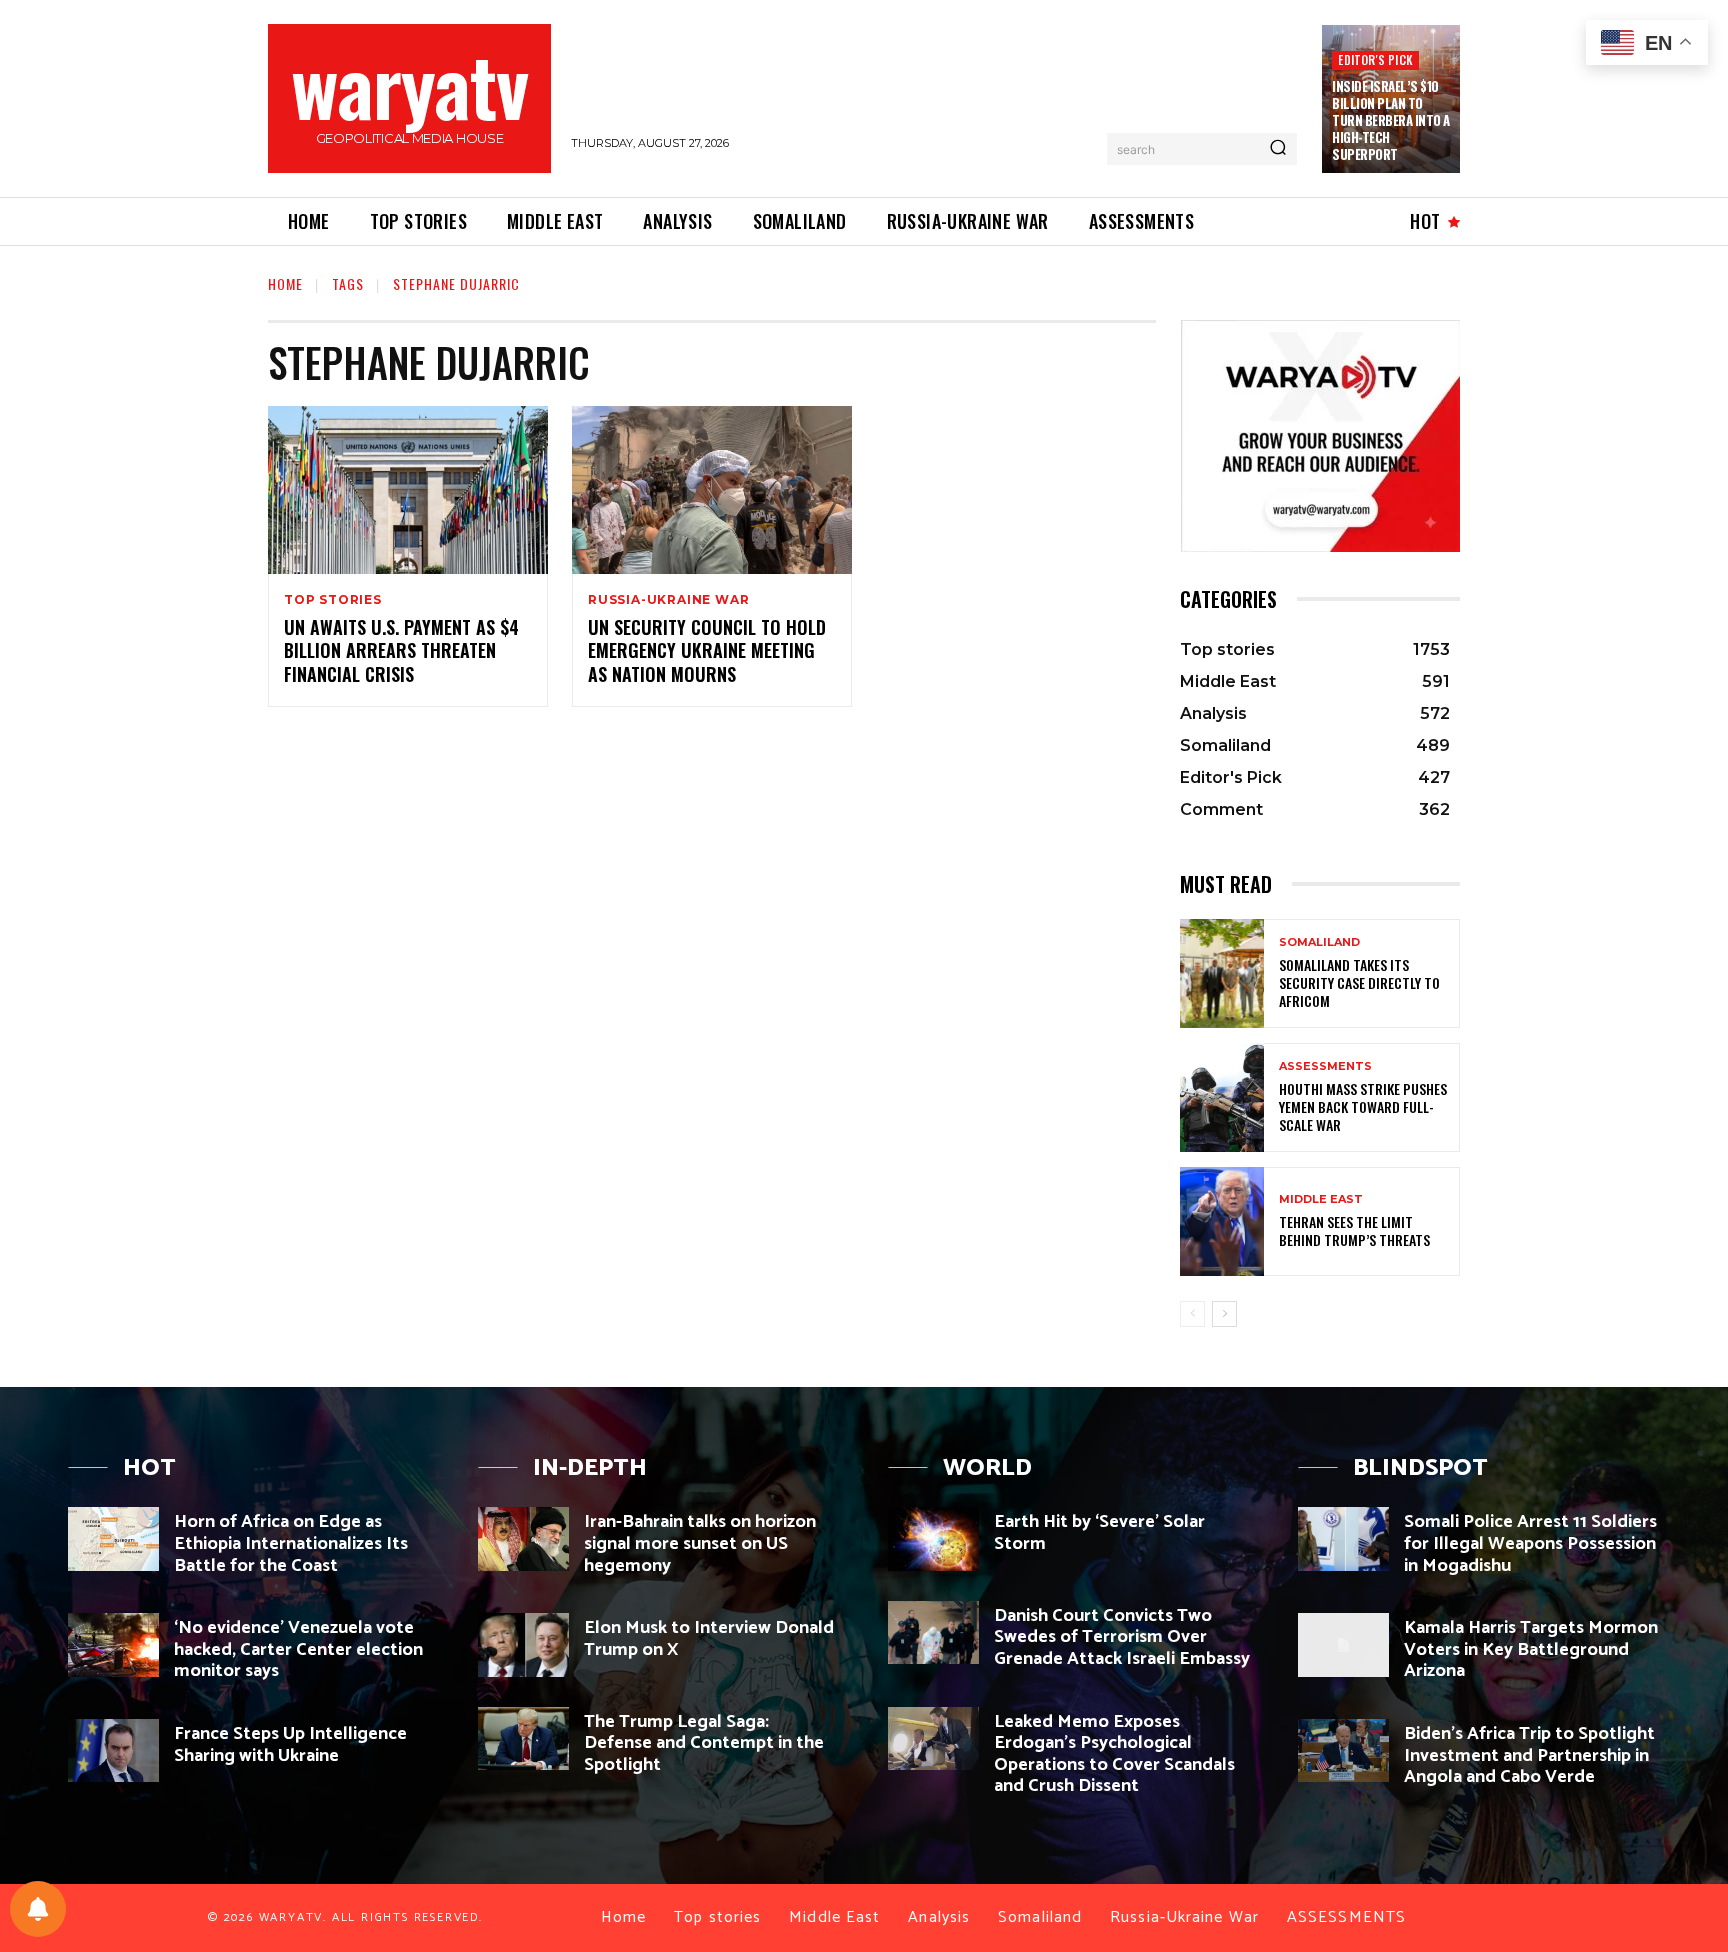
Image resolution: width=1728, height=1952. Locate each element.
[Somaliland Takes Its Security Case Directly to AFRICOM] (1222, 973)
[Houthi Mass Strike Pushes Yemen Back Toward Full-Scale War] (1222, 1097)
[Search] (1278, 149)
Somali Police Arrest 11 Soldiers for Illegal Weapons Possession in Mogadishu (1530, 1543)
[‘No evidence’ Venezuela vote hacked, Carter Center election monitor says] (113, 1644)
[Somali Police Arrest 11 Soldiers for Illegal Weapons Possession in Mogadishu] (1343, 1538)
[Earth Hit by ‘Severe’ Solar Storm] (933, 1538)
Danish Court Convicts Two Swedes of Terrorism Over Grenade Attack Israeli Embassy (1122, 1637)
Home (285, 283)
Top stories (333, 600)
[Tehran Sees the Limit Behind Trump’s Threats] (1222, 1221)
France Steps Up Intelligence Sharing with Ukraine (290, 1745)
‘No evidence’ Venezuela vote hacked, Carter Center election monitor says (298, 1649)
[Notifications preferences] (38, 1909)
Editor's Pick (1375, 59)
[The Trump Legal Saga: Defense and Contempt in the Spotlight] (523, 1738)
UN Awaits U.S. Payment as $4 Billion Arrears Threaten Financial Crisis (401, 650)
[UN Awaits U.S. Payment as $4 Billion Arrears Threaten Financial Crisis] (408, 490)
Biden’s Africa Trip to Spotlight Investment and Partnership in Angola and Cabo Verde (1529, 1755)
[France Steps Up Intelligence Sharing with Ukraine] (113, 1750)
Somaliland (1319, 942)
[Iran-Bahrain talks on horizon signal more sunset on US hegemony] (523, 1538)
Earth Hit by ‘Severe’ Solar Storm (1099, 1533)
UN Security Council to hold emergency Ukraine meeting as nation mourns (707, 650)
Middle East (1321, 1199)
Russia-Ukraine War (668, 600)
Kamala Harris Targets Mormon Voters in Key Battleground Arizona (1531, 1649)
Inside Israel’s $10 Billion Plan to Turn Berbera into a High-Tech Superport (1391, 120)
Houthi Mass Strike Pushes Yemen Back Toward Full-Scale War (1363, 1106)
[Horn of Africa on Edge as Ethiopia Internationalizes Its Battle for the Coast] (113, 1538)
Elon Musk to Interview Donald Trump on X (709, 1639)
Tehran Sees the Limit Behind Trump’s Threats (1354, 1230)
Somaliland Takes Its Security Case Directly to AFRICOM (1359, 982)
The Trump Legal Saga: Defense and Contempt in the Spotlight (704, 1743)
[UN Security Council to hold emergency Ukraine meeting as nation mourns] (712, 490)
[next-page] (1224, 1314)
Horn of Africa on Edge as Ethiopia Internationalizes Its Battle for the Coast (291, 1543)
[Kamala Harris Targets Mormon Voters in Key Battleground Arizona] (1343, 1644)
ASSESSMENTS (1325, 1066)
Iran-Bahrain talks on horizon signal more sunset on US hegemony (700, 1543)
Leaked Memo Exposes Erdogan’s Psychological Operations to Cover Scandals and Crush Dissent (1114, 1754)
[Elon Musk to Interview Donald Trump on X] (523, 1644)
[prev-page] (1192, 1314)
